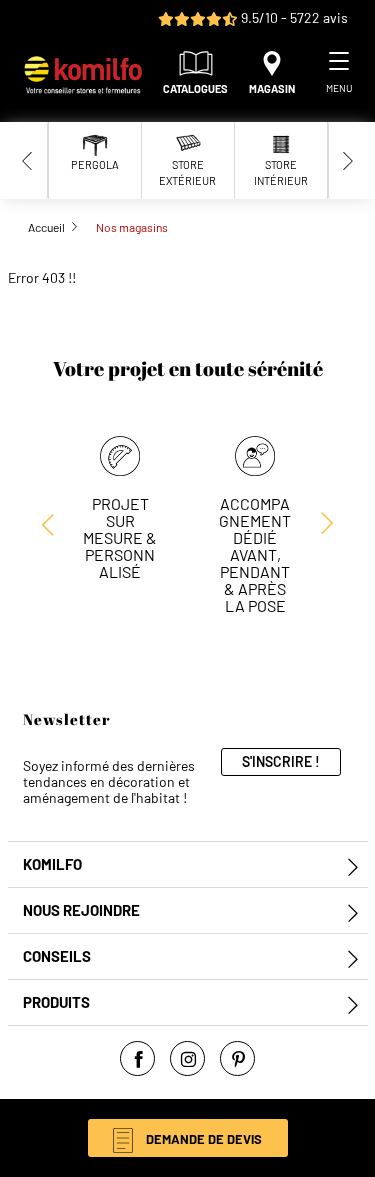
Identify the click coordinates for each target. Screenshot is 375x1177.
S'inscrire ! (281, 761)
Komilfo (52, 864)
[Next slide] (348, 160)
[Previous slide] (28, 160)
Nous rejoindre (81, 910)
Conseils (57, 956)
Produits (56, 1002)
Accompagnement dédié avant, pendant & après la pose (255, 554)
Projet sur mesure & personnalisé (120, 537)
